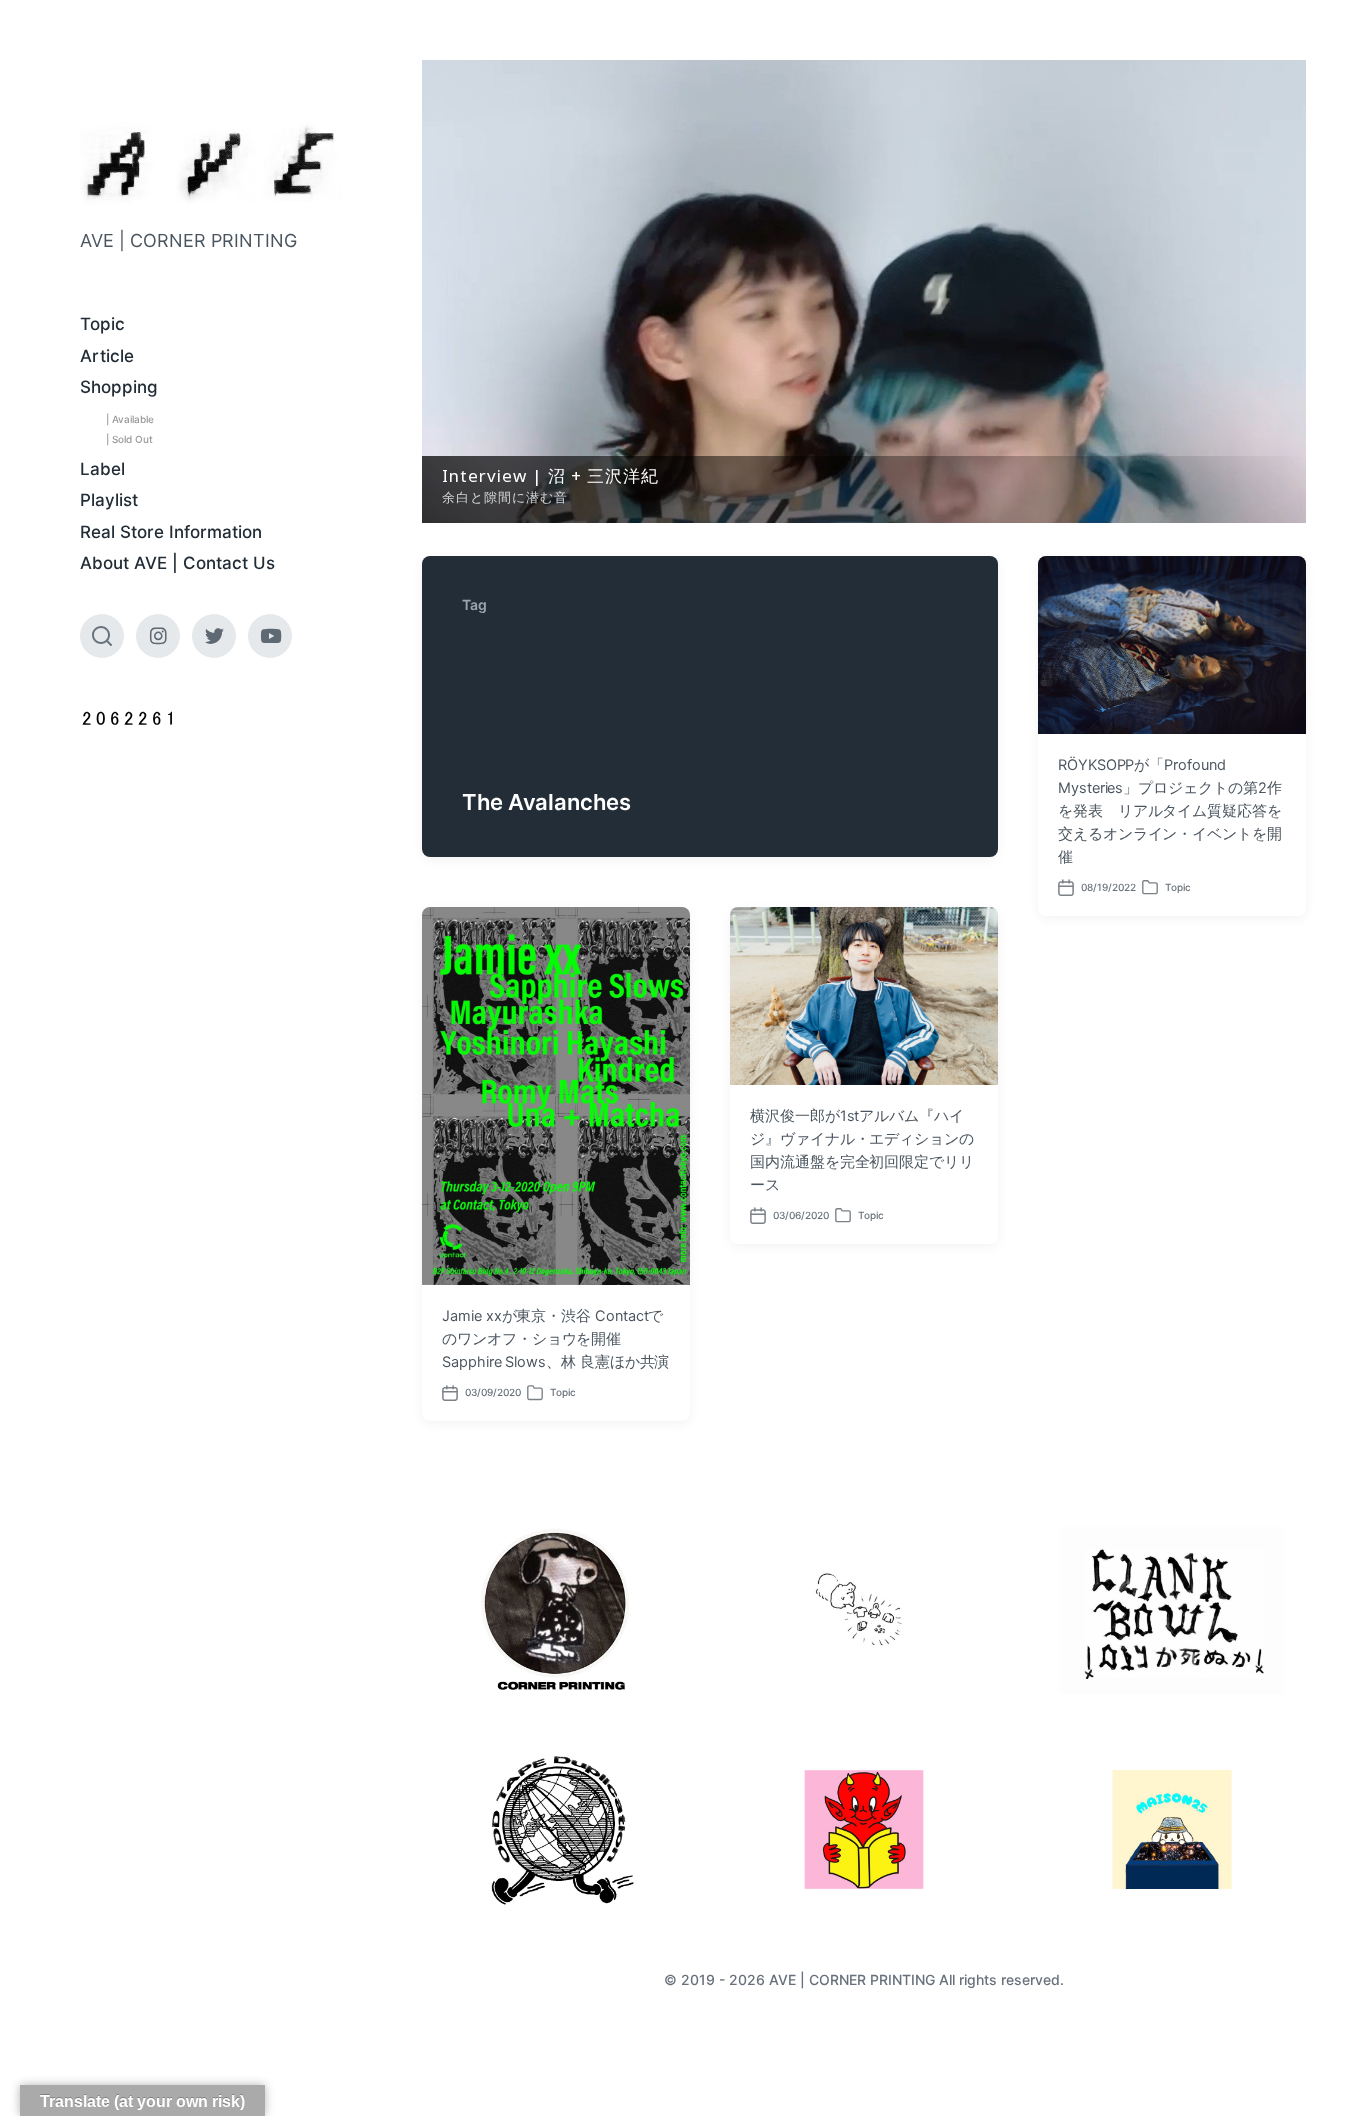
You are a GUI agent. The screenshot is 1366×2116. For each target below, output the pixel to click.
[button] (864, 291)
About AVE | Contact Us (177, 563)
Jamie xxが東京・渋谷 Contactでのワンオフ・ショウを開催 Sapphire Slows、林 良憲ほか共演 (555, 1339)
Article (107, 356)
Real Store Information (171, 532)
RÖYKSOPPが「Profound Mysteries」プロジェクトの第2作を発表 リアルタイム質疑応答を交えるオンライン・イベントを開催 (1170, 811)
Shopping (119, 387)
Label (102, 469)
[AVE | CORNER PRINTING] (211, 163)
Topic (102, 324)
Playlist (109, 500)
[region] (864, 291)
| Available (130, 419)
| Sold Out (129, 439)
